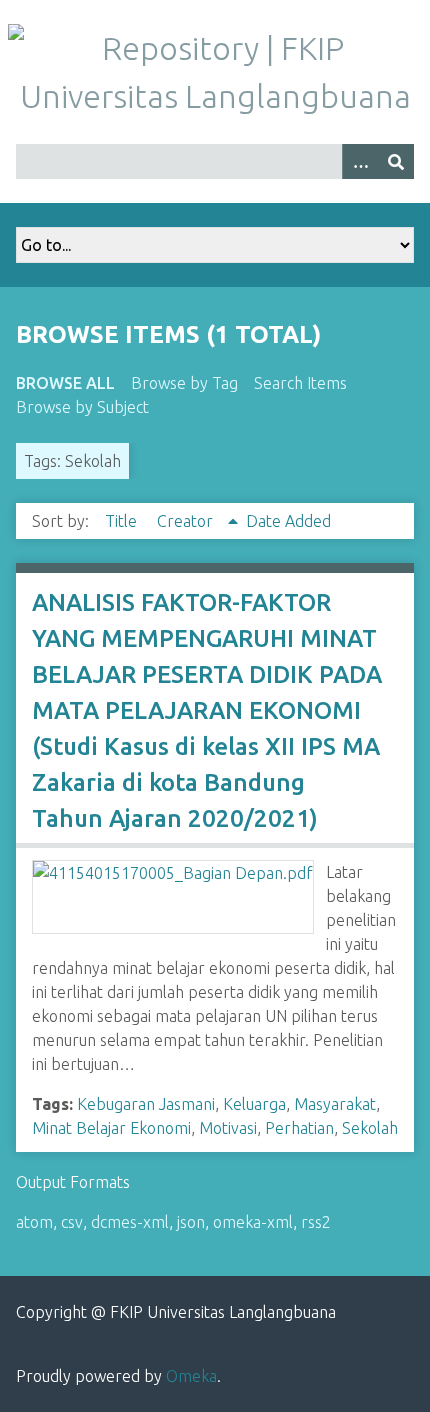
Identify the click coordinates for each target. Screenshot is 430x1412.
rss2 (316, 1222)
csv (72, 1222)
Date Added (288, 521)
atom (34, 1222)
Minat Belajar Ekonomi (111, 1128)
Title (123, 521)
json (191, 1222)
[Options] (360, 161)
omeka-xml (253, 1222)
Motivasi (228, 1128)
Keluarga (254, 1104)
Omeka (191, 1376)
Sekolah (370, 1128)
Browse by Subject (82, 407)
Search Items (300, 383)
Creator (187, 521)
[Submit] (396, 161)
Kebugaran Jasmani (146, 1104)
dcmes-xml (130, 1222)
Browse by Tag (184, 383)
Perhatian (299, 1128)
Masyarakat (335, 1104)
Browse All (65, 383)
